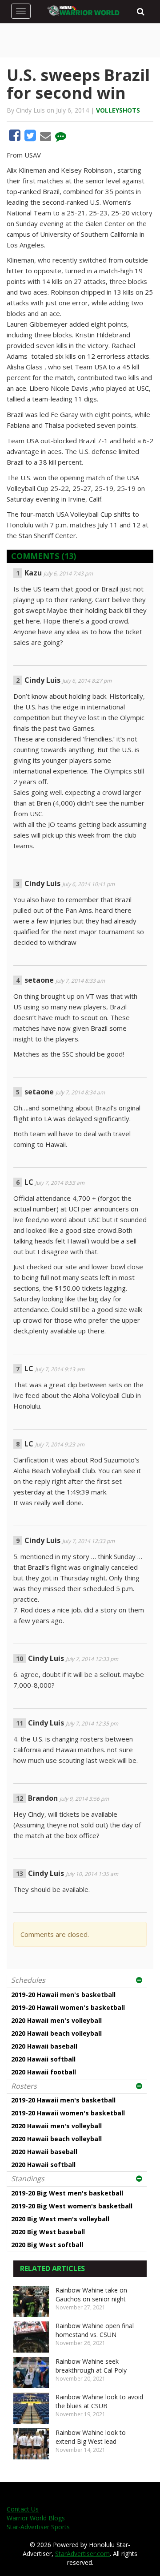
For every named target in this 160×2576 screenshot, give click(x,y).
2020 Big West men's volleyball (60, 2219)
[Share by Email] (46, 138)
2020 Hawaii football (44, 2072)
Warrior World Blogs (36, 2518)
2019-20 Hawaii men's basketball (63, 1995)
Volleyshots (118, 110)
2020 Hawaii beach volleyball (56, 2033)
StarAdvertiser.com (82, 2554)
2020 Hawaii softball (43, 2059)
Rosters (24, 2086)
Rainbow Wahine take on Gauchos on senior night (91, 2295)
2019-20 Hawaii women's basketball (68, 2007)
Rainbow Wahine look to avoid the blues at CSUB (99, 2401)
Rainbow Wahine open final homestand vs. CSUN (95, 2330)
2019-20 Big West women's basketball (72, 2206)
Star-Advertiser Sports (38, 2527)
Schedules (28, 1980)
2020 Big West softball (47, 2245)
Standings (28, 2179)
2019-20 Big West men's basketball (67, 2193)
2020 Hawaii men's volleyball (56, 2020)
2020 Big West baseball (48, 2232)
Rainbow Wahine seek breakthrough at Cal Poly (91, 2366)
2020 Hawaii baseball (44, 2046)
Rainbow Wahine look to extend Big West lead (91, 2437)
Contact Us (23, 2509)
